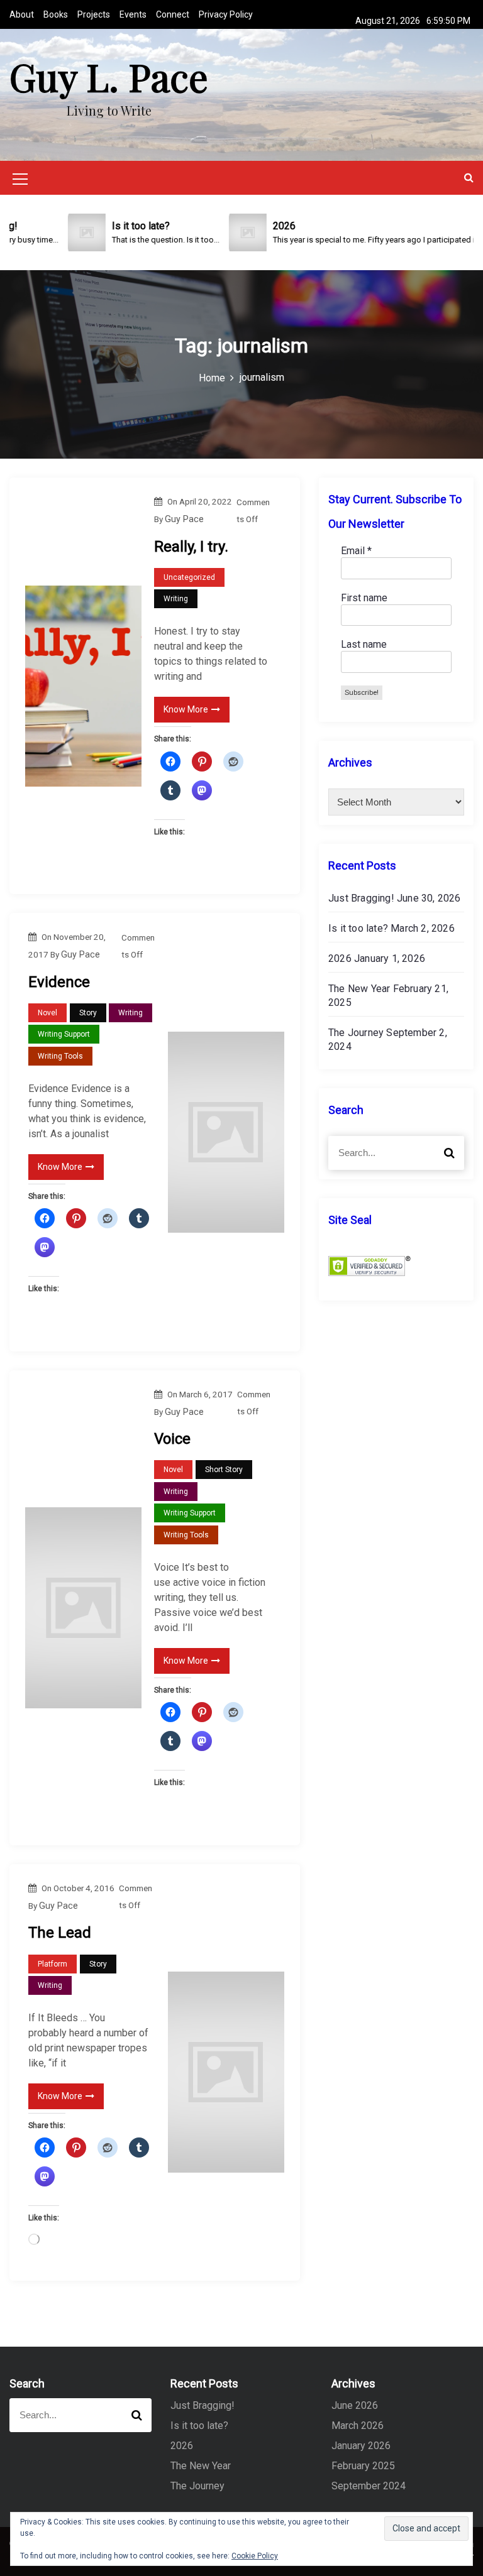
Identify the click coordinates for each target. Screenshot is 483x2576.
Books (56, 14)
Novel (47, 1013)
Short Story (224, 1470)
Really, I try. (191, 547)
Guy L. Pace (109, 76)
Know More (186, 709)
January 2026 (361, 2446)
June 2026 (355, 2405)
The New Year (359, 989)
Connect (173, 14)
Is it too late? (358, 928)
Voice (172, 1439)
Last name (364, 644)
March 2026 (358, 2426)
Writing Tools (60, 1056)
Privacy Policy (226, 14)
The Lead (60, 1933)
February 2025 (363, 2466)
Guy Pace (184, 519)
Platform (53, 1964)
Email (356, 551)
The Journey (356, 1033)
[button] (469, 177)
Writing (176, 599)
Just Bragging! (361, 898)
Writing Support (64, 1034)
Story (88, 1013)
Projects (94, 14)
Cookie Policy (255, 2556)
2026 (340, 958)
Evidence (59, 982)
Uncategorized (189, 577)
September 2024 (369, 2486)
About (22, 14)
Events (133, 14)
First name (364, 598)
